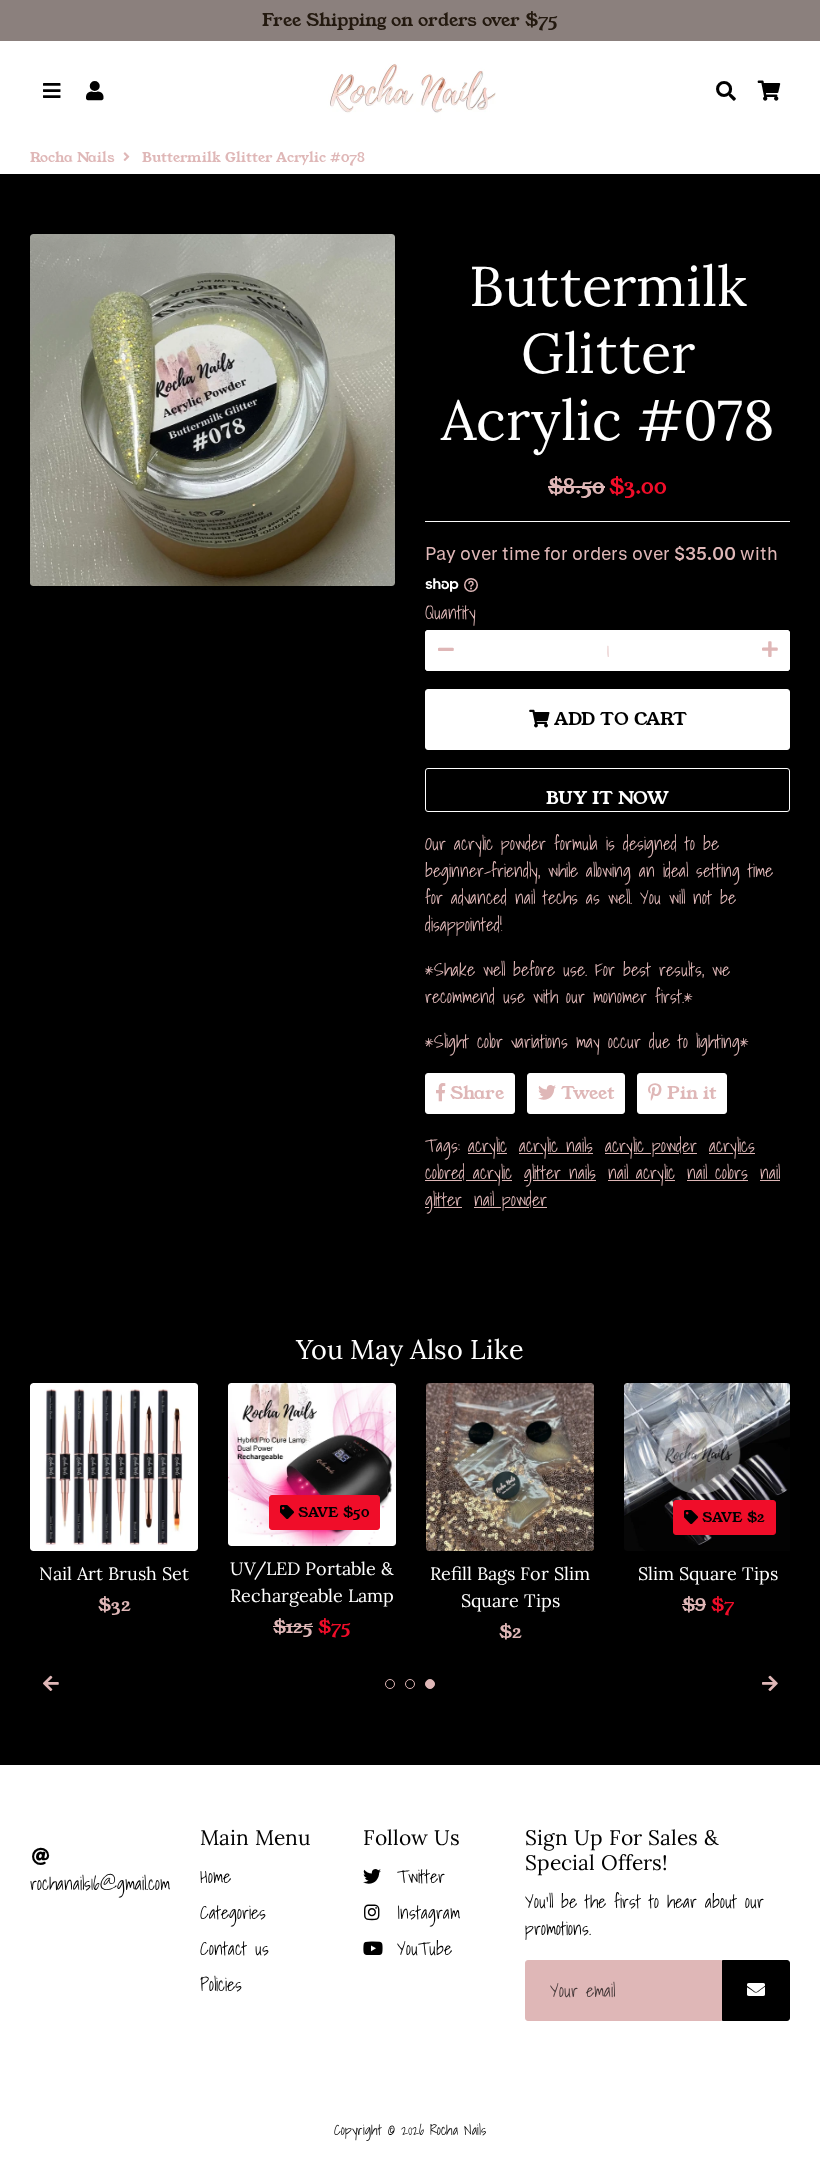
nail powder (510, 1199)
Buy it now (607, 798)
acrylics (732, 1145)
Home (215, 1876)
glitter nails (560, 1172)
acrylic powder (651, 1145)
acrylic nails (556, 1145)
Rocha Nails (72, 157)
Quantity (450, 612)
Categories (233, 1912)
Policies (221, 1984)
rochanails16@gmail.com (100, 1883)
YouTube (420, 1948)
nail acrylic (641, 1172)
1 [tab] (390, 1684)
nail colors (717, 1172)
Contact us (234, 1948)
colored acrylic (468, 1172)
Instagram (424, 1912)
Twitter (417, 1876)
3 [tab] (430, 1684)
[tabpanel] (114, 1501)
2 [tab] (410, 1684)
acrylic (487, 1145)
